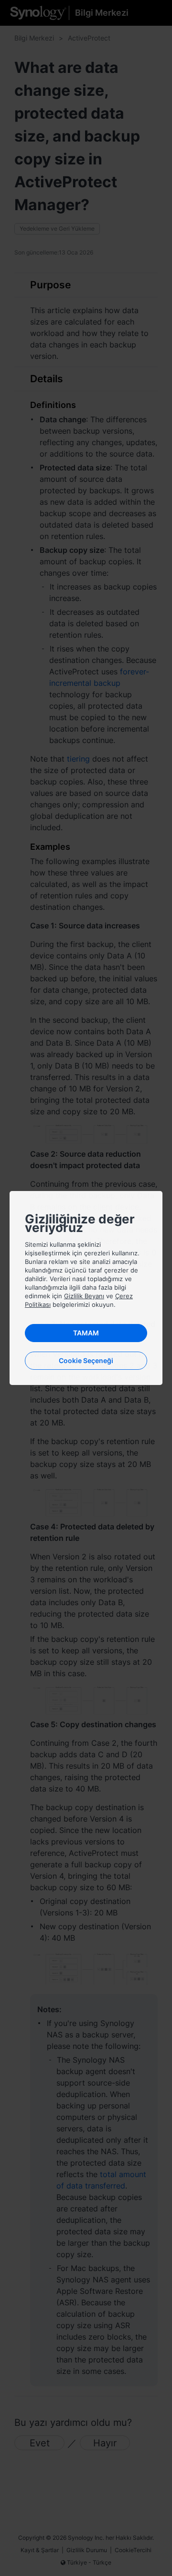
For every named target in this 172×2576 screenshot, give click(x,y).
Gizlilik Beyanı (84, 1296)
